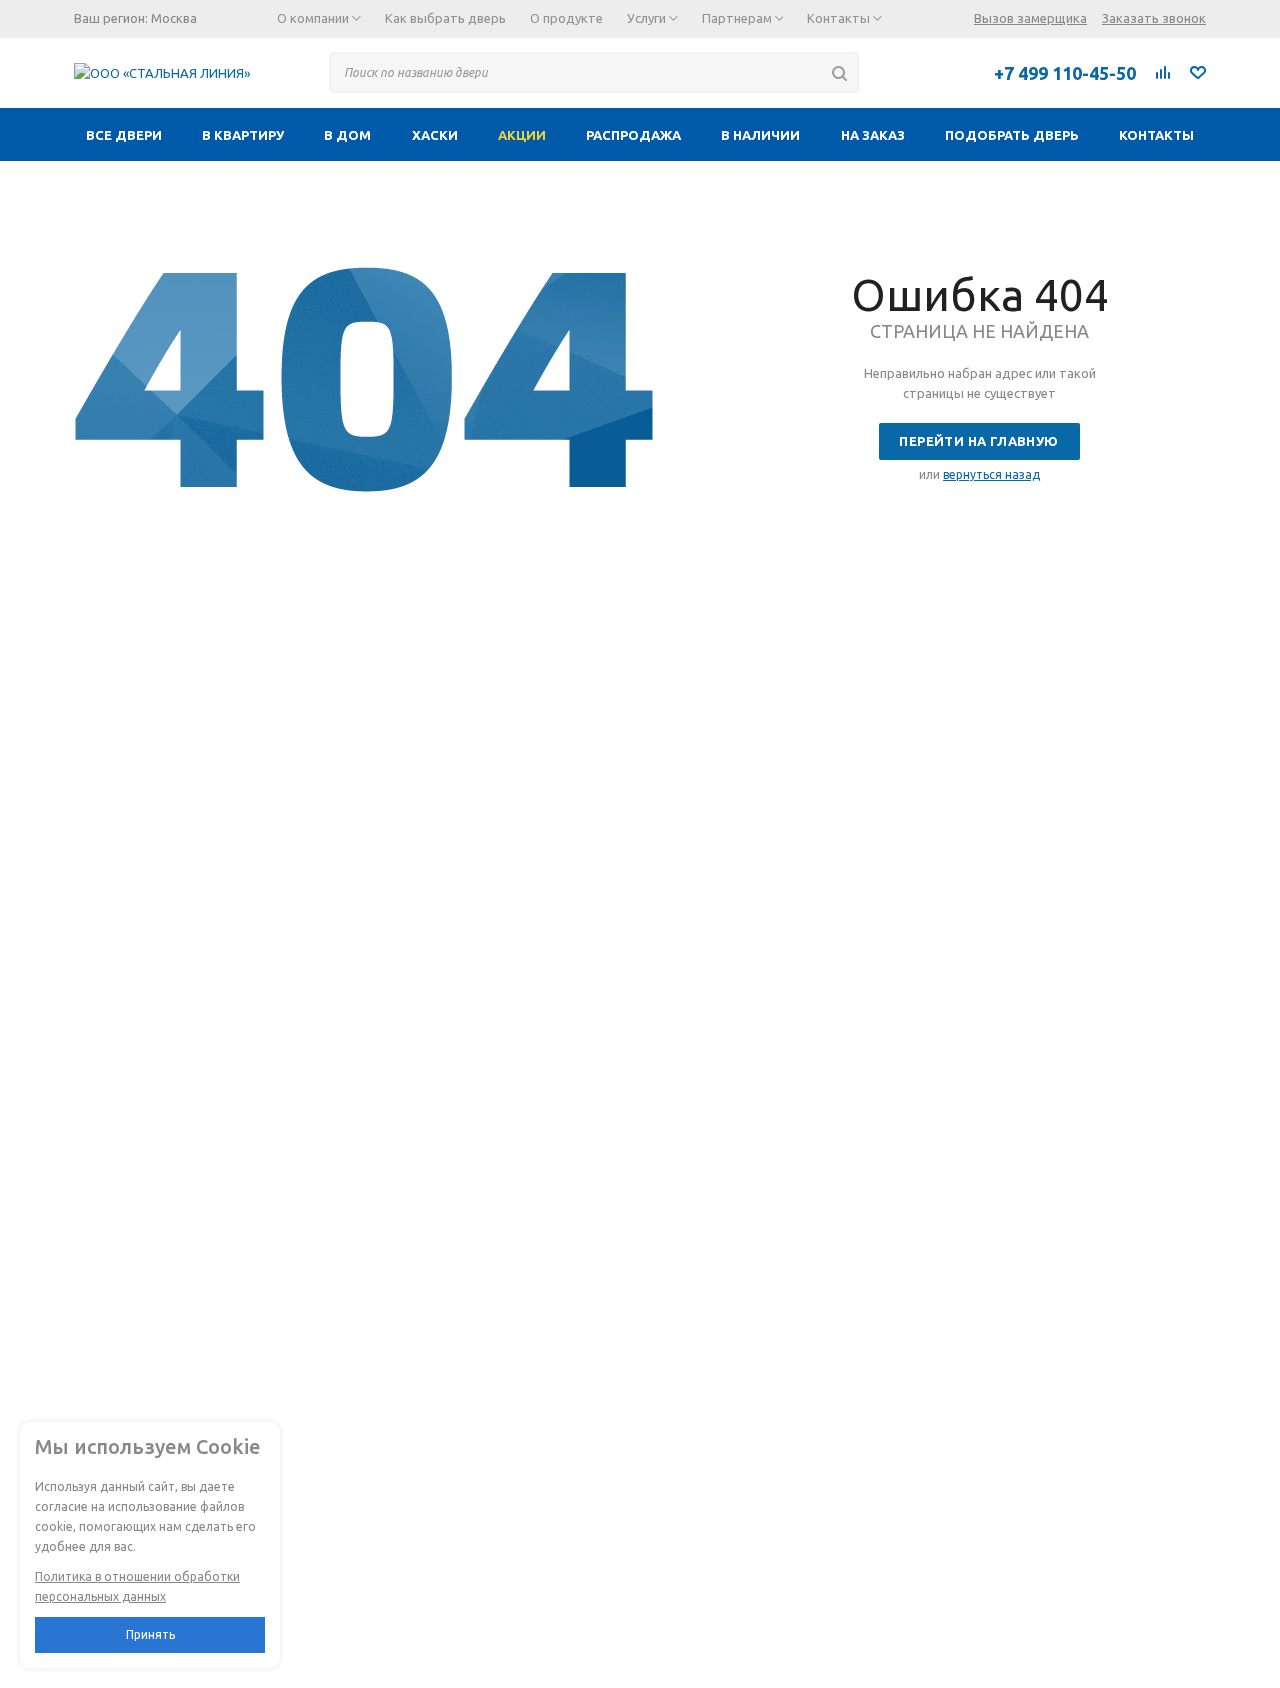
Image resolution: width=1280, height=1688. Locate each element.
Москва (174, 18)
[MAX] (939, 72)
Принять (150, 1634)
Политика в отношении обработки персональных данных (137, 1586)
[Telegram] (895, 72)
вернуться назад (991, 474)
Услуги (648, 18)
